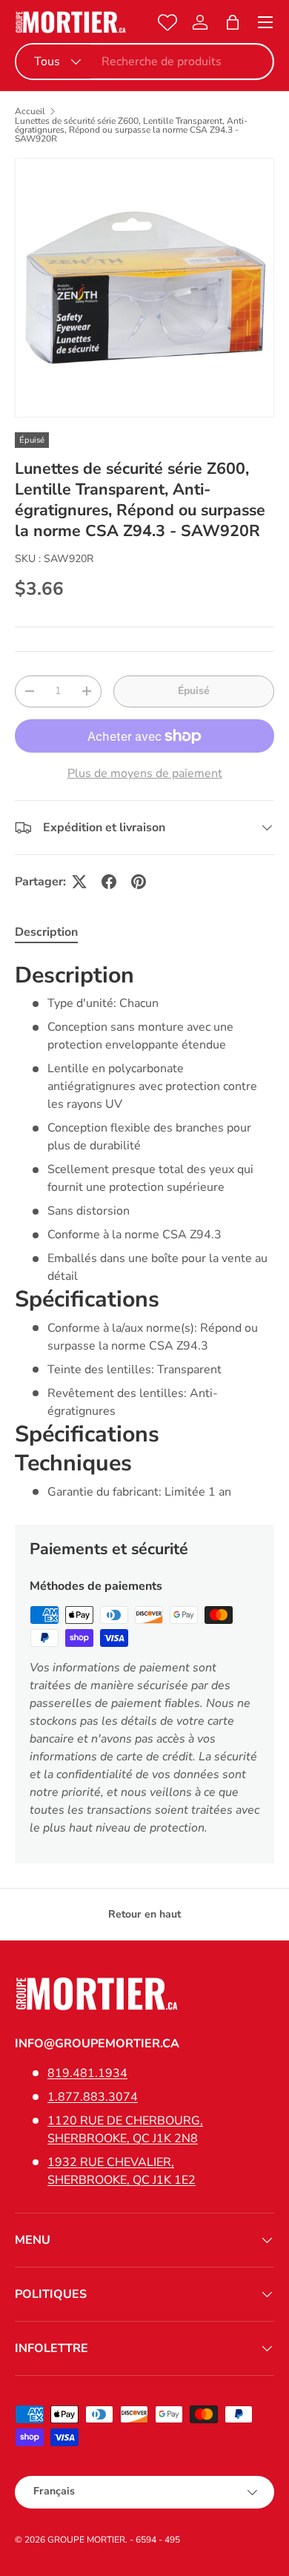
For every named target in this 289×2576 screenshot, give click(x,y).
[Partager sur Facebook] (109, 882)
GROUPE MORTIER (86, 2540)
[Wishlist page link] (167, 22)
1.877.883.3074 (93, 2097)
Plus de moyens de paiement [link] (145, 773)
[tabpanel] (144, 1231)
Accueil (30, 111)
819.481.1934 (87, 2073)
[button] (233, 22)
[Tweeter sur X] (79, 882)
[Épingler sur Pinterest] (139, 882)
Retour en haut (144, 1914)
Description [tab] (46, 932)
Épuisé (194, 691)
